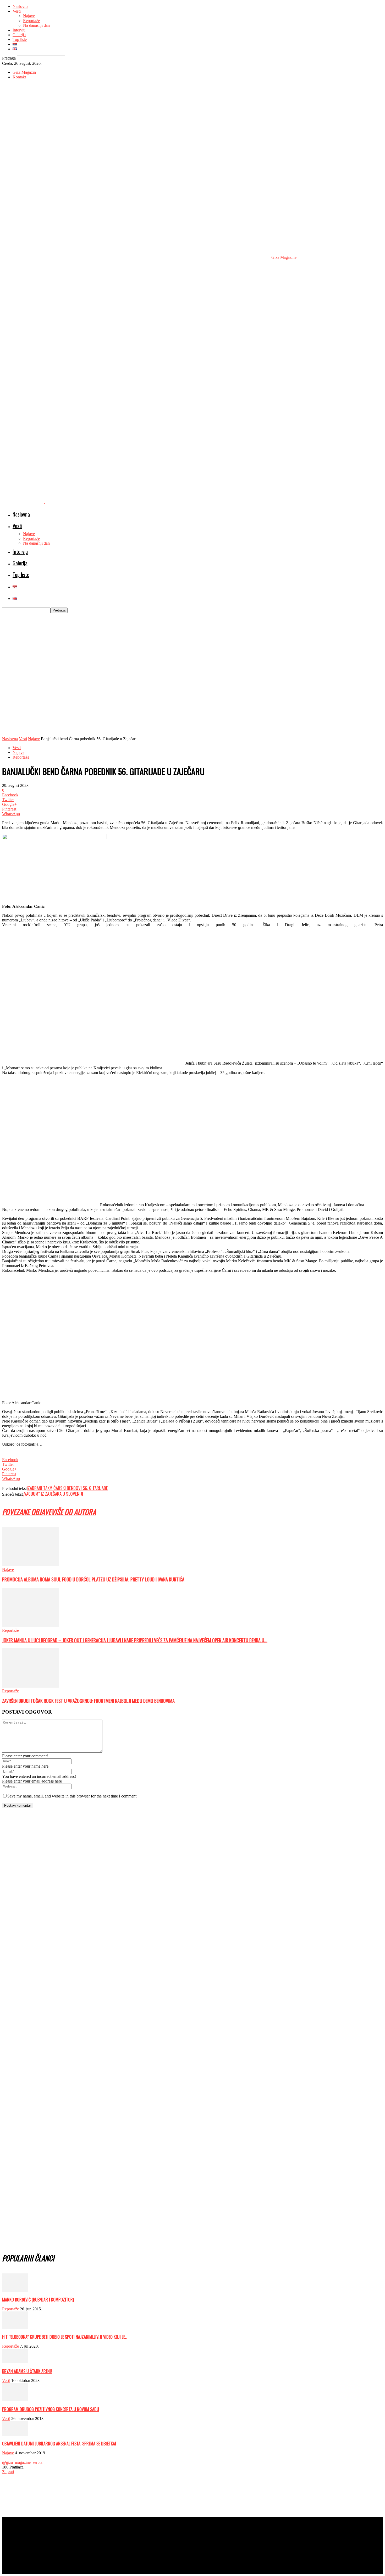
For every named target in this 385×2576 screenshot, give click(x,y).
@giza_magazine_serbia (22, 2462)
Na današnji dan (36, 25)
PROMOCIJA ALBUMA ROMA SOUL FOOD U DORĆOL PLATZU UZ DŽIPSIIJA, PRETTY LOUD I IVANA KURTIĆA (93, 1579)
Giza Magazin (24, 72)
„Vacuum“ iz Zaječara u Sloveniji (53, 1494)
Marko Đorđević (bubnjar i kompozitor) (38, 2300)
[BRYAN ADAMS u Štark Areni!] (15, 2362)
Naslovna (20, 6)
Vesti (17, 11)
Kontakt (19, 77)
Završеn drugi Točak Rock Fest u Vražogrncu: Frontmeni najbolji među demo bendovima (88, 1701)
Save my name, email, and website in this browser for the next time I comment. (72, 1796)
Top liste (20, 39)
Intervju (19, 30)
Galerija (19, 35)
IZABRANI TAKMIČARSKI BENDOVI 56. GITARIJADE (67, 1488)
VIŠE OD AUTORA (74, 1512)
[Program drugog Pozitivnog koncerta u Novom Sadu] (15, 2400)
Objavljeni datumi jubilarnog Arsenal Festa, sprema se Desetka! (59, 2444)
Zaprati (8, 2472)
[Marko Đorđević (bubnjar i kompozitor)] (15, 2290)
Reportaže (31, 21)
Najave (29, 16)
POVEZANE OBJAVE (27, 1512)
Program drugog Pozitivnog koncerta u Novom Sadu (51, 2409)
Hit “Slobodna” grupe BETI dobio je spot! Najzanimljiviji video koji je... (65, 2337)
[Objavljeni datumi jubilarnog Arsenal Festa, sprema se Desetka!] (15, 2434)
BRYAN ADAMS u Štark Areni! (27, 2371)
